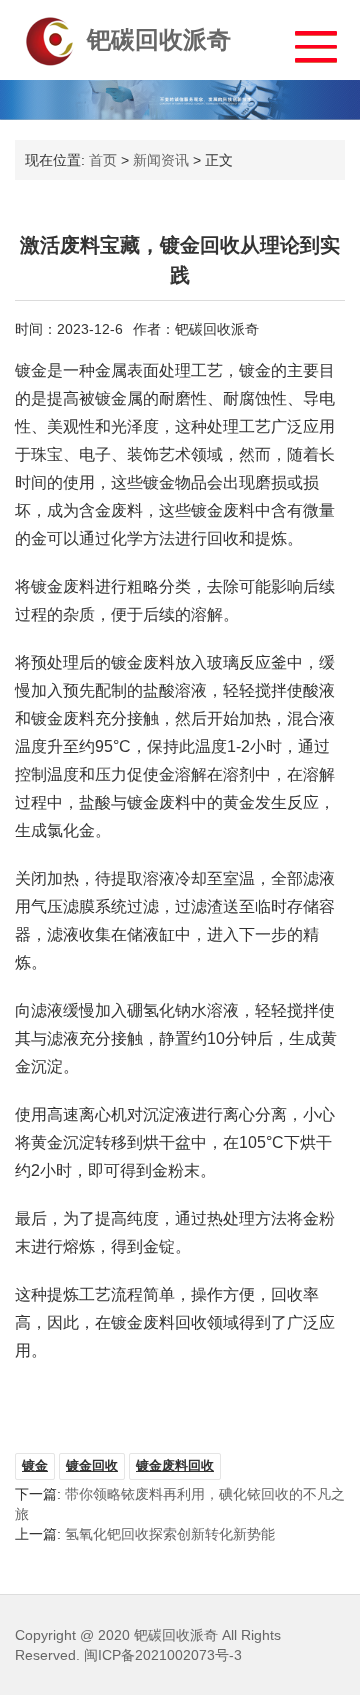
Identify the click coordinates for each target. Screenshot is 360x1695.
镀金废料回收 (175, 1465)
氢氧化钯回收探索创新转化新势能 (170, 1534)
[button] (306, 41)
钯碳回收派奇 (159, 39)
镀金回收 (92, 1465)
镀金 (35, 1465)
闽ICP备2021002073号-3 (163, 1655)
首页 (103, 160)
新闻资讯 (161, 160)
